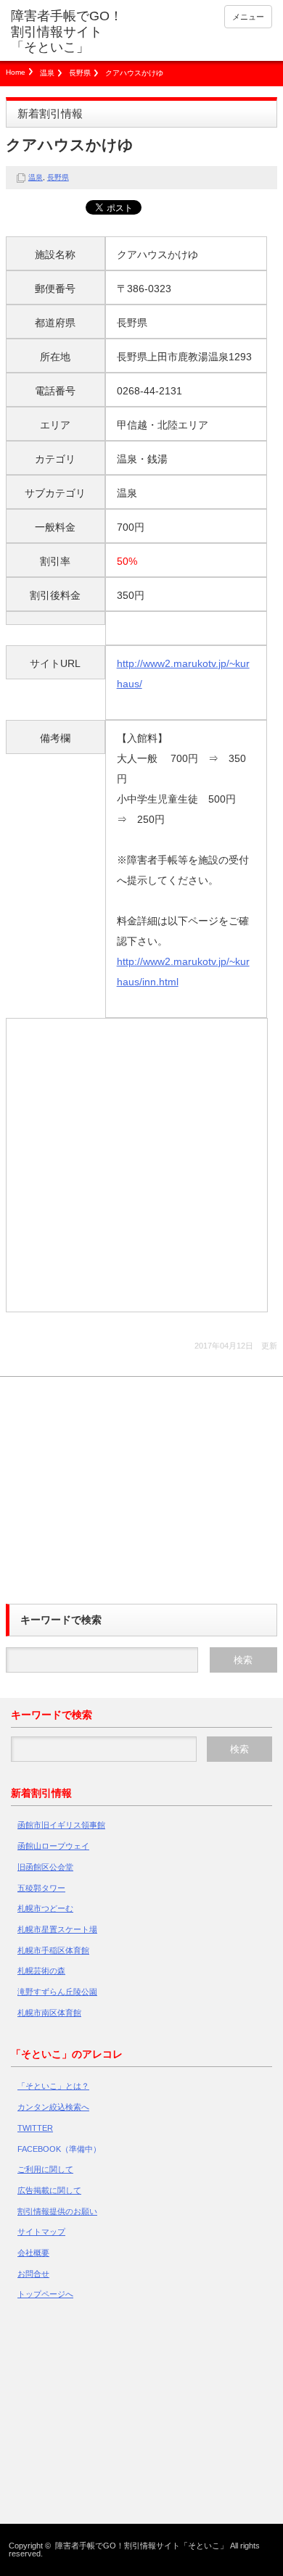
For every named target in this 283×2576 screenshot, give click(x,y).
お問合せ (33, 2274)
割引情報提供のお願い (57, 2211)
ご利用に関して (45, 2169)
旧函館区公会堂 (45, 1867)
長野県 (80, 73)
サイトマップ (41, 2232)
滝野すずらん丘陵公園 (57, 1992)
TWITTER (35, 2128)
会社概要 (33, 2253)
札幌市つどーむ (45, 1908)
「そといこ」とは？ (53, 2086)
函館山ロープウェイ (53, 1846)
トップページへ (45, 2294)
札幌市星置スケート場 (57, 1929)
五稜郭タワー (41, 1888)
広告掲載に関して (49, 2190)
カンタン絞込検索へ (53, 2107)
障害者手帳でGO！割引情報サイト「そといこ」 (67, 32)
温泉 (47, 73)
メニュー (248, 17)
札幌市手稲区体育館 (53, 1950)
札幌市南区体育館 (49, 2013)
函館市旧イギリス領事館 (61, 1825)
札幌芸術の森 (41, 1971)
